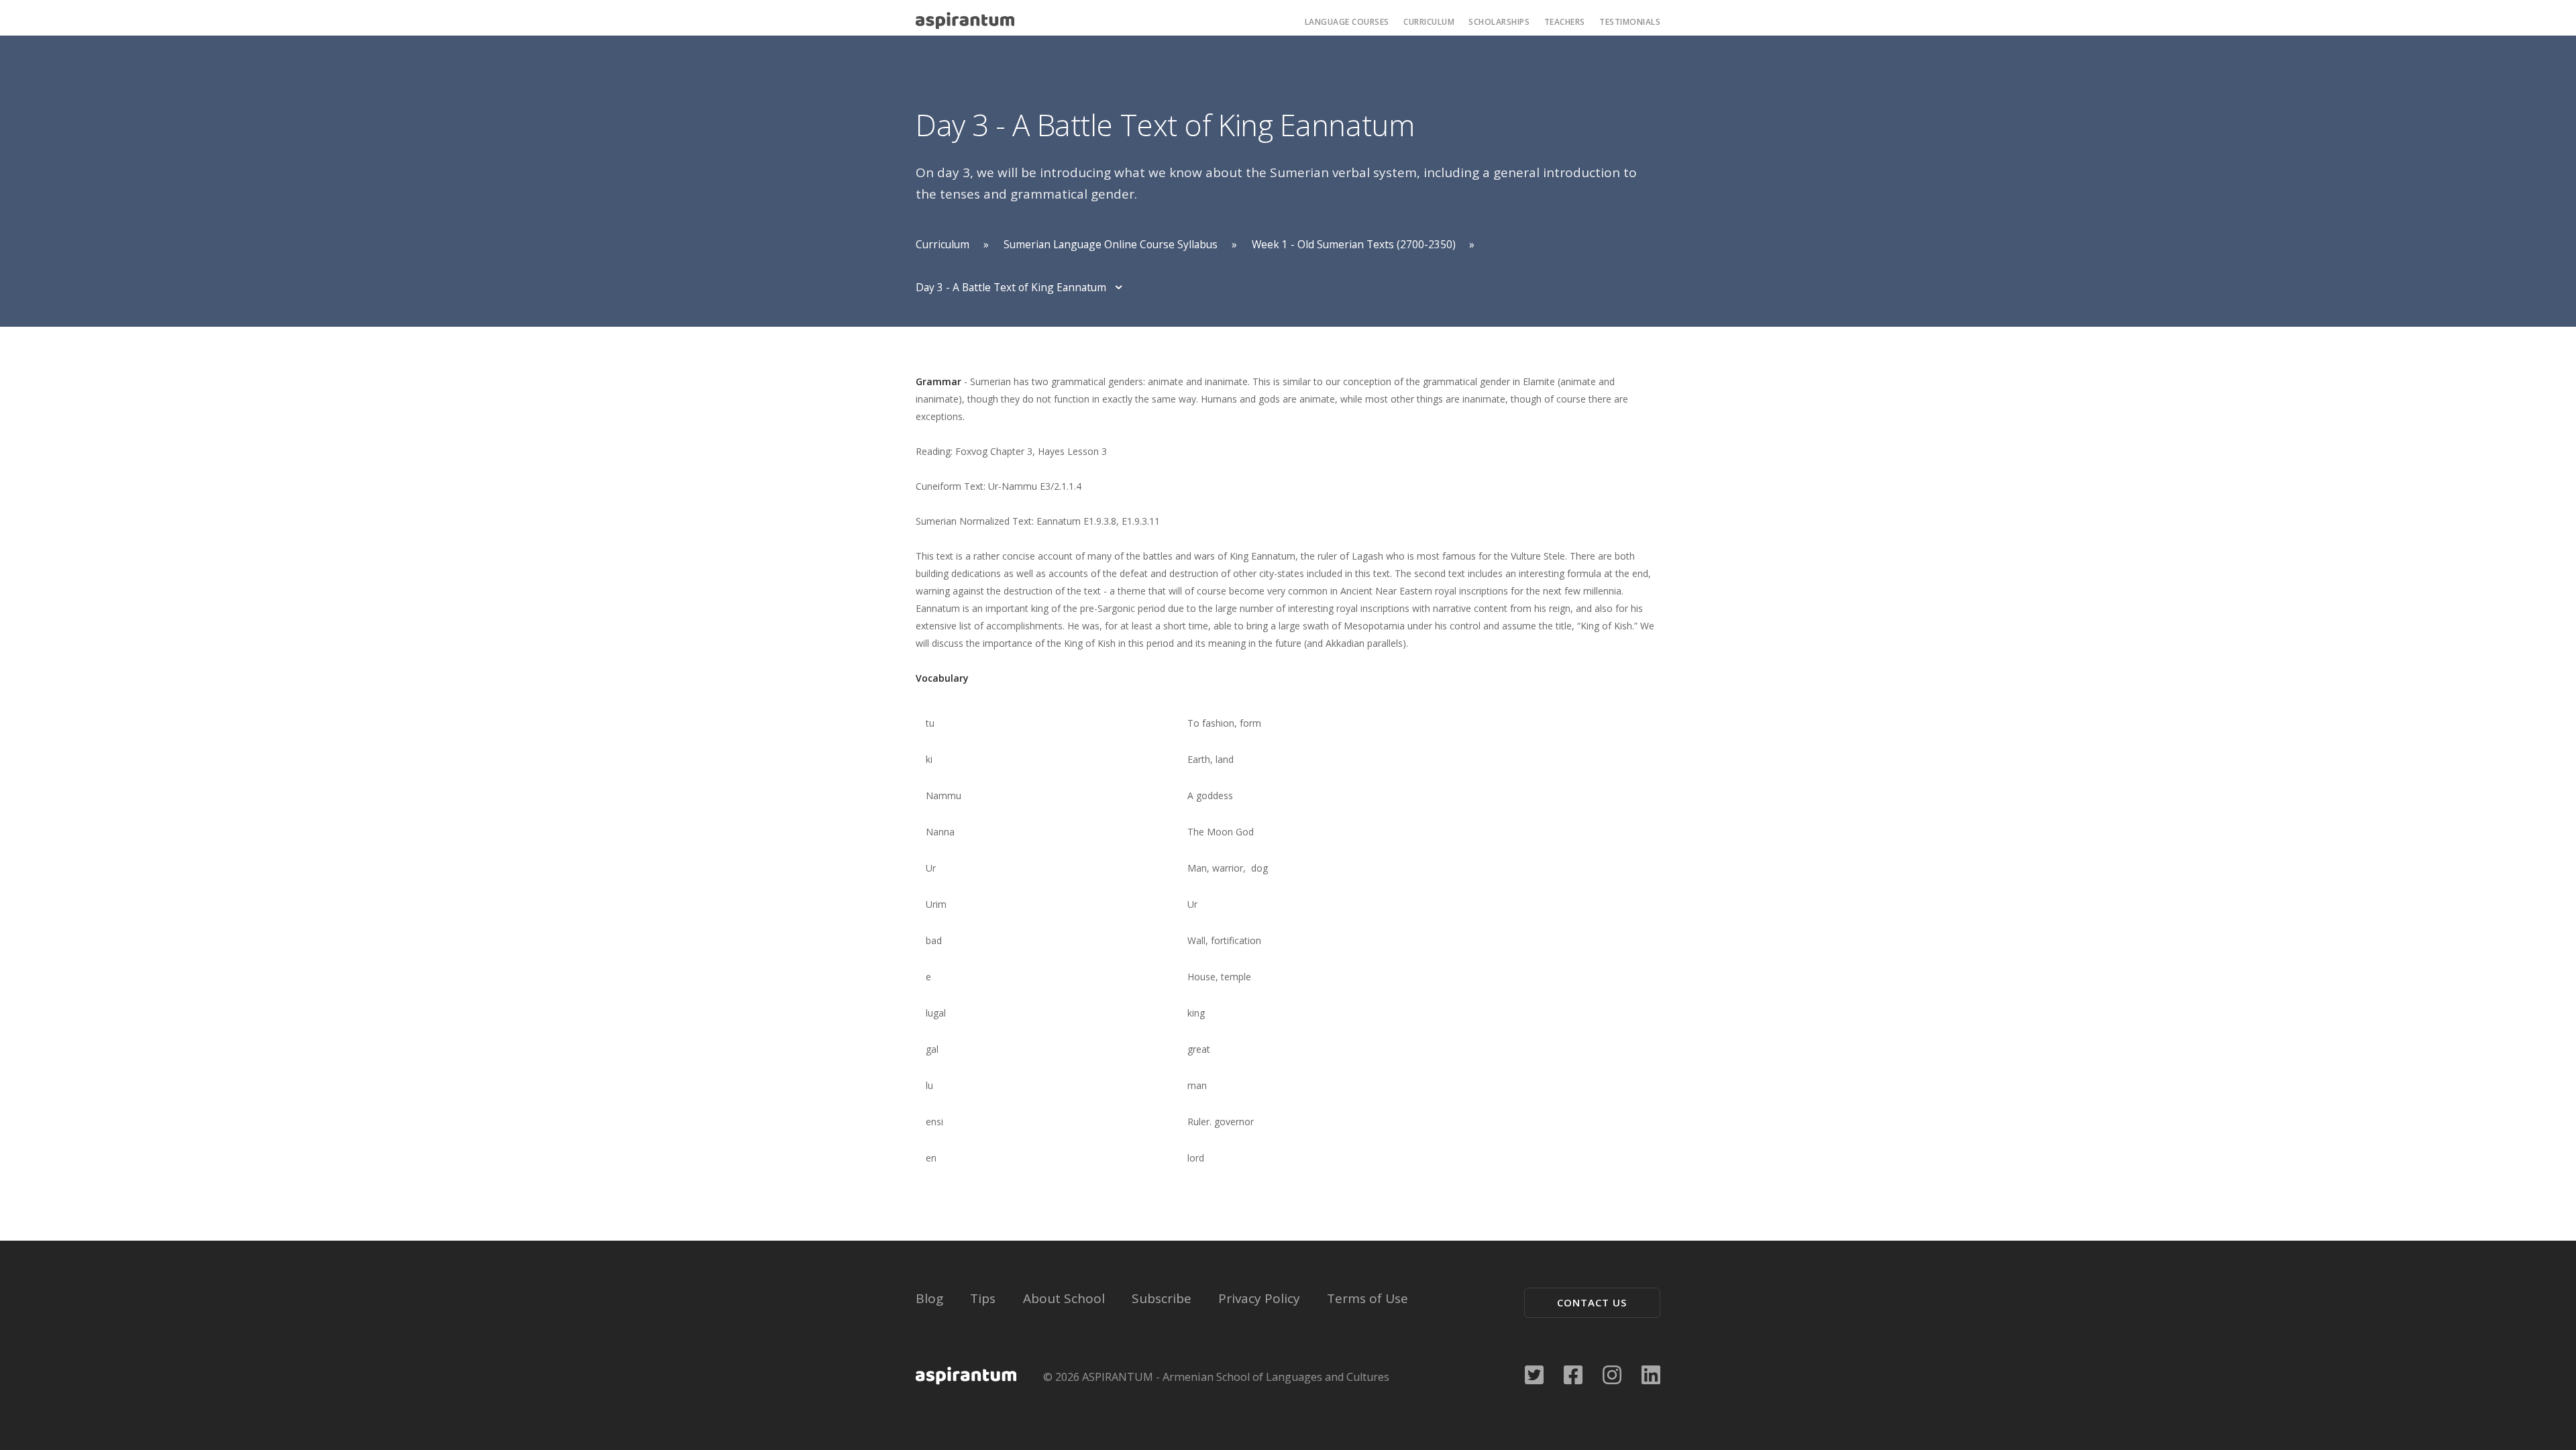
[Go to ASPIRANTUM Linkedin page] (1651, 1373)
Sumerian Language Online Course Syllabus (1111, 244)
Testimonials (1630, 22)
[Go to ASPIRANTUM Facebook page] (1573, 1373)
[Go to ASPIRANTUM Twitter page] (1534, 1373)
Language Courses (1347, 22)
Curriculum (1429, 22)
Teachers (1565, 22)
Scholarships (1499, 22)
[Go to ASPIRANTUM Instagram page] (1612, 1373)
